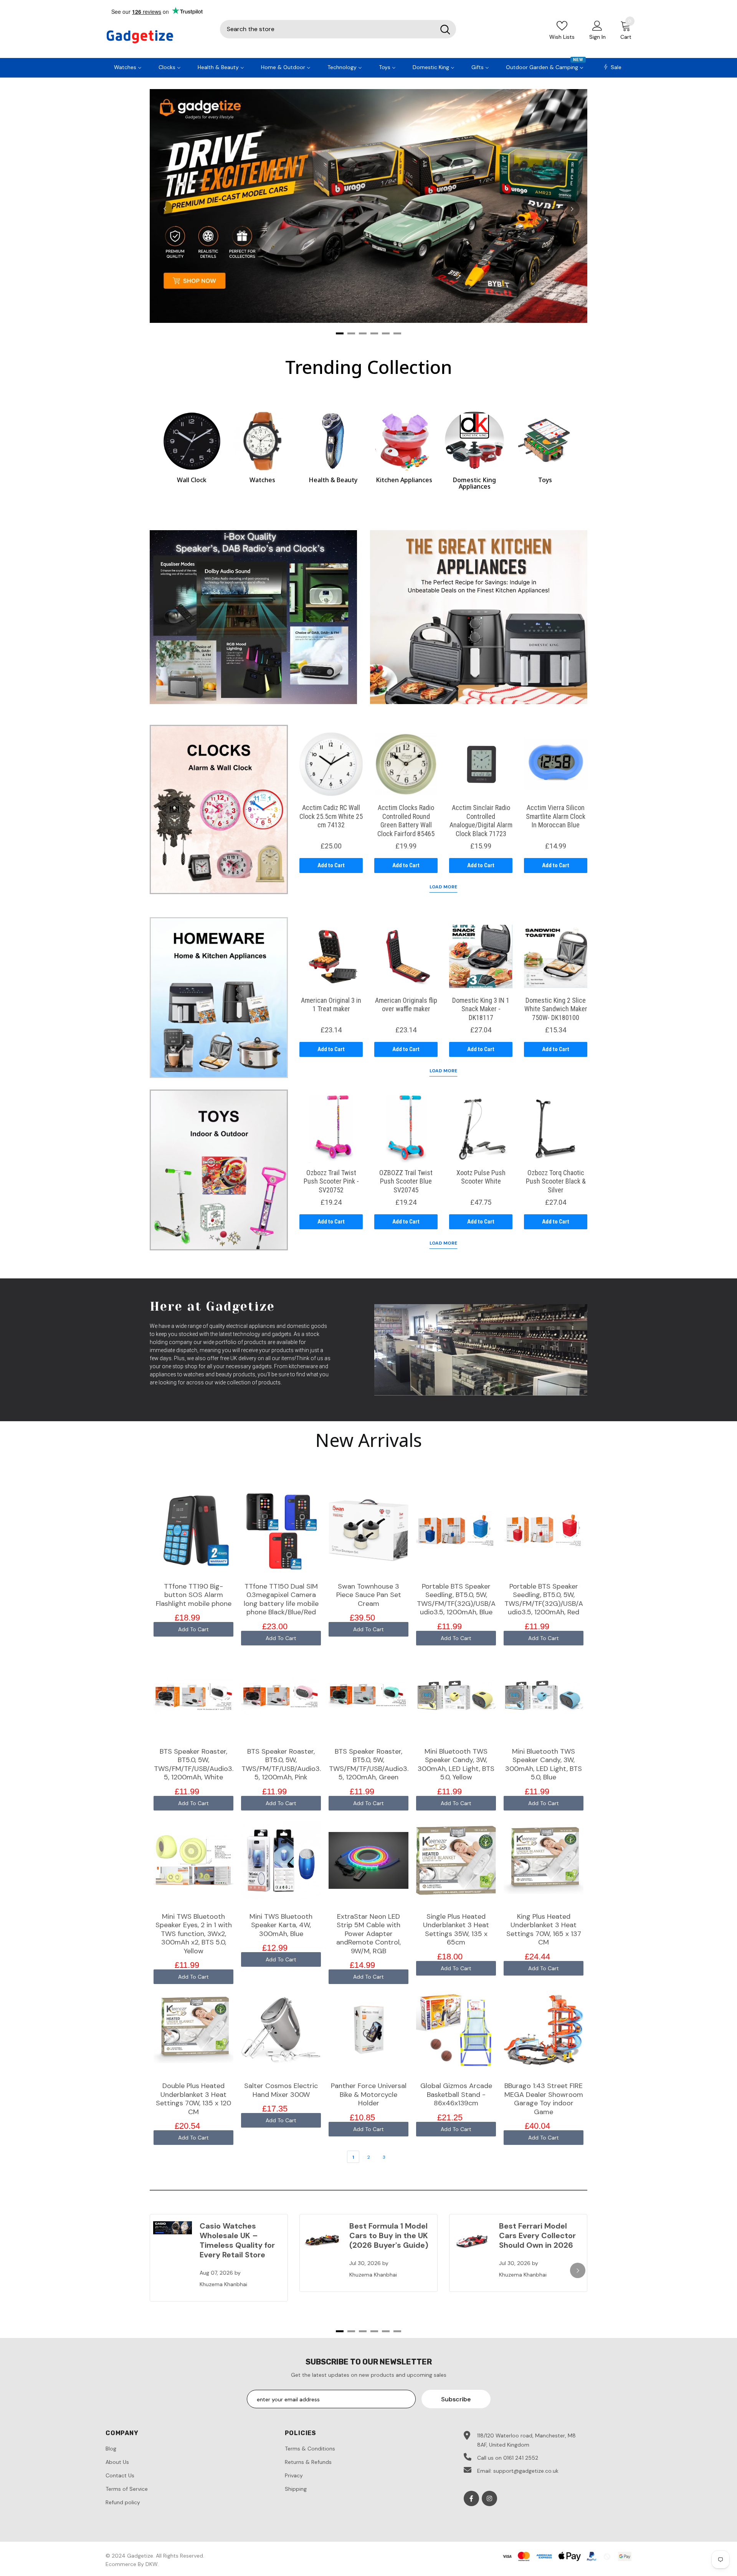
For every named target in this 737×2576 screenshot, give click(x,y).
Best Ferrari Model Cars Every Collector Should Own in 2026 (537, 2235)
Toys (545, 480)
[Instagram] (489, 2498)
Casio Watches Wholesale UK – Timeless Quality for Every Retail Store (237, 2240)
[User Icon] (597, 25)
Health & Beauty (333, 480)
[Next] (572, 209)
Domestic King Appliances (474, 483)
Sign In (597, 37)
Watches (262, 480)
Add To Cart (193, 1629)
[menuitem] (128, 66)
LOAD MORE (443, 887)
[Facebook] (471, 2498)
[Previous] (165, 209)
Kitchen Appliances (404, 480)
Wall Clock (192, 480)
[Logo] (157, 37)
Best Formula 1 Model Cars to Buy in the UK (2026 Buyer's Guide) (389, 2235)
